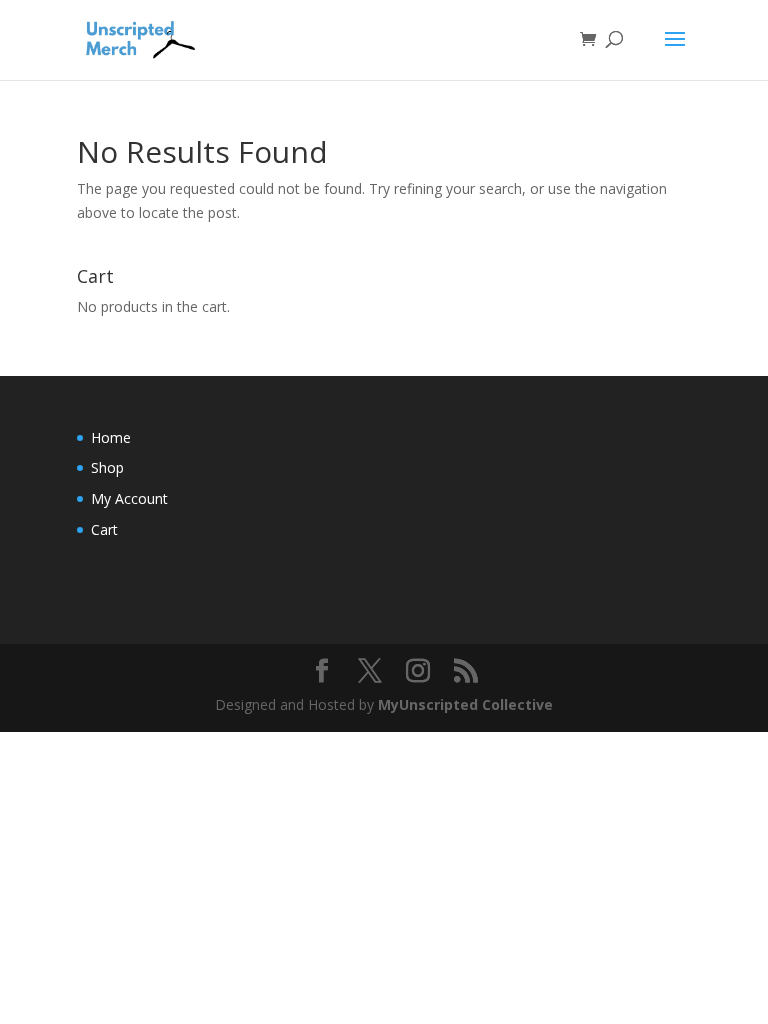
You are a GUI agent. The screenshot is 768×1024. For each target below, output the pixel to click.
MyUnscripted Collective (465, 704)
